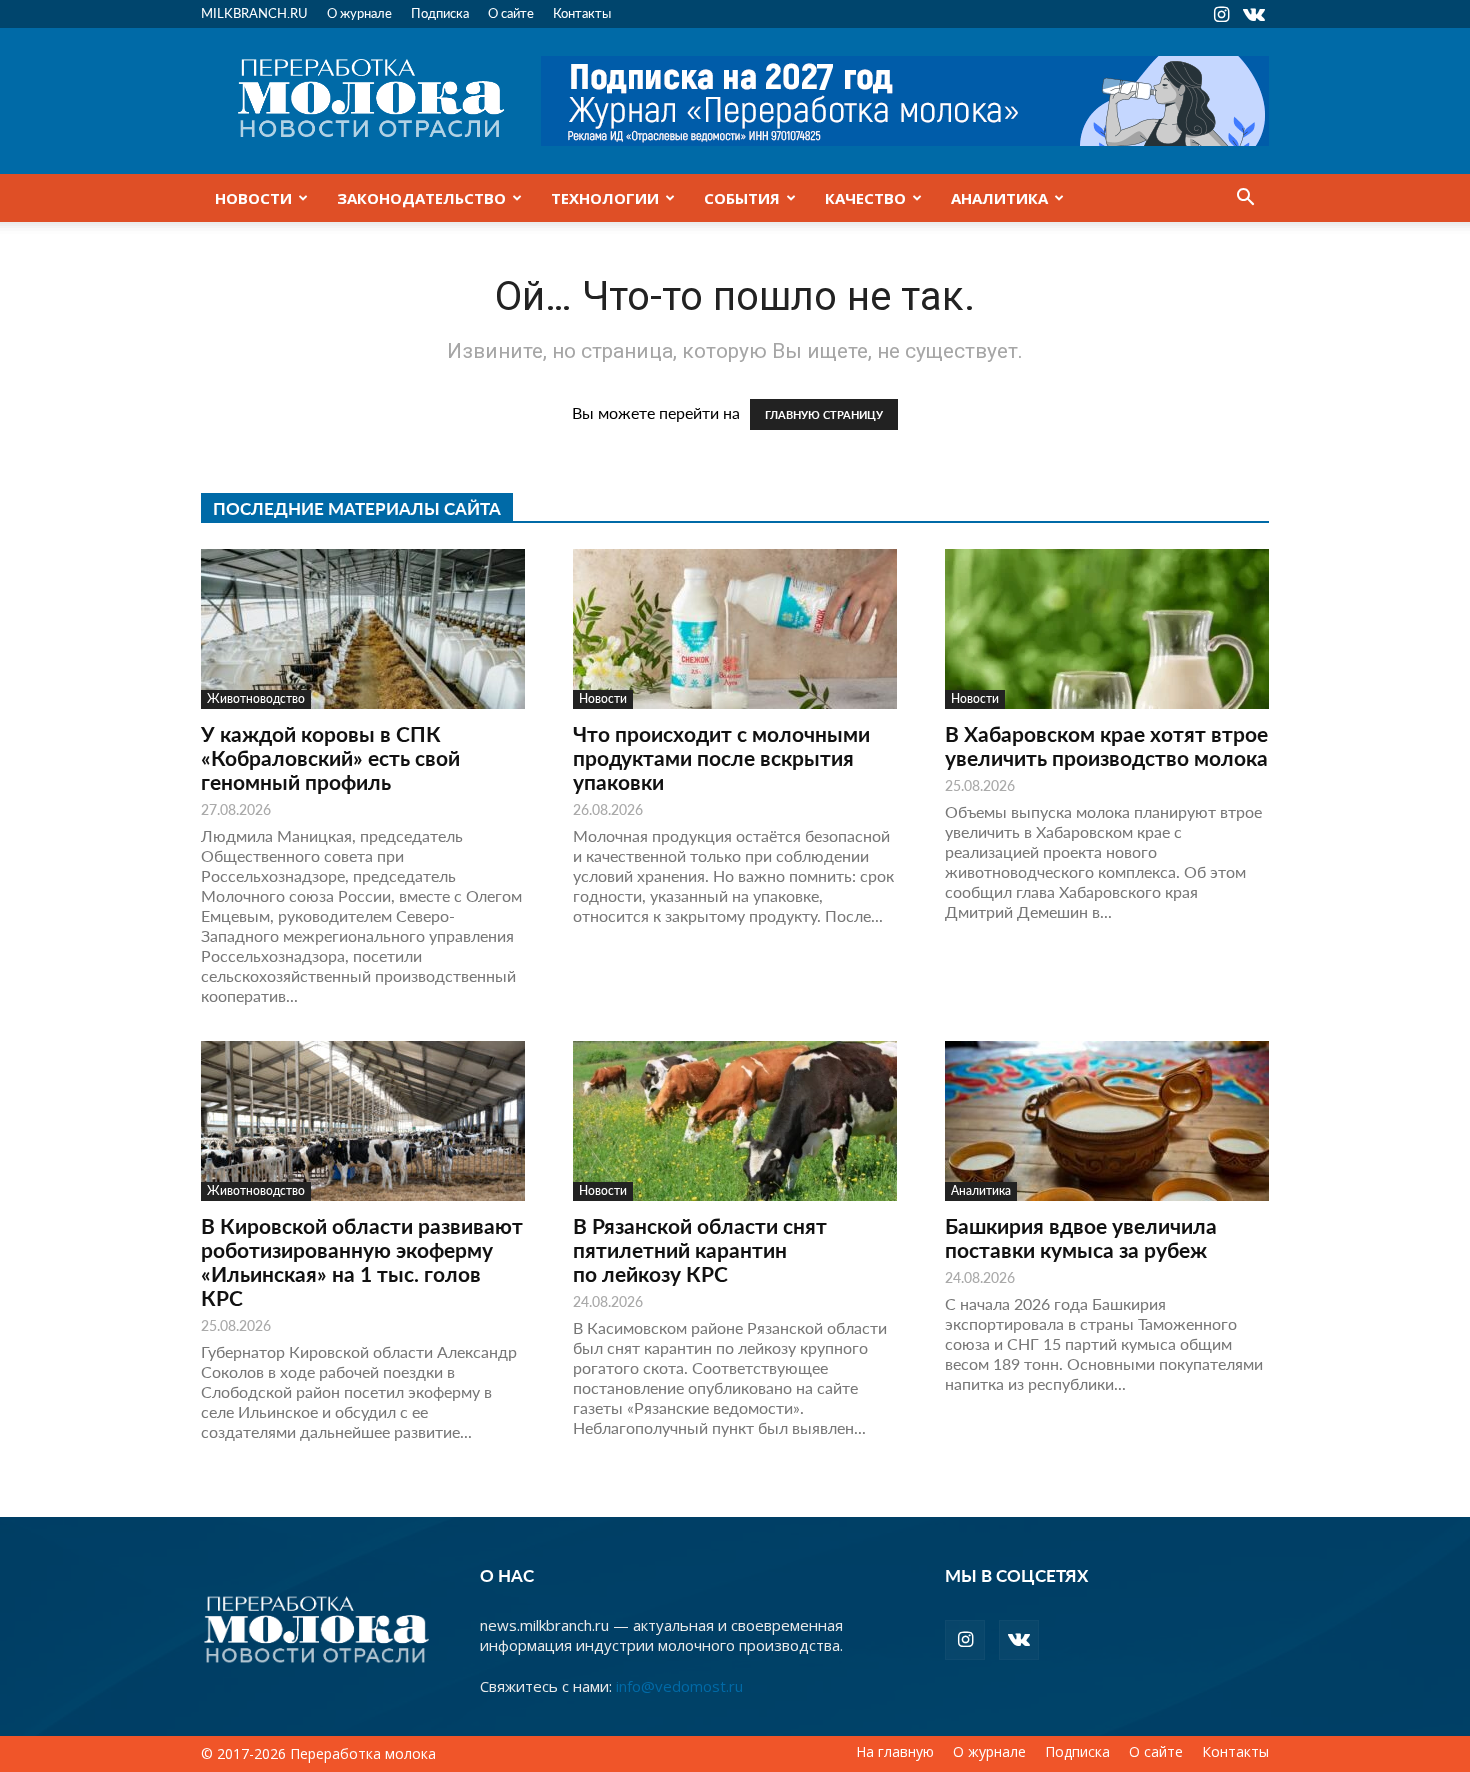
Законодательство (421, 198)
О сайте (511, 12)
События (742, 198)
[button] (1245, 199)
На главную (895, 1752)
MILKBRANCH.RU (254, 12)
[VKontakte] (1254, 14)
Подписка (440, 12)
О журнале (359, 12)
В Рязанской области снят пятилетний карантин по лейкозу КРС (700, 1249)
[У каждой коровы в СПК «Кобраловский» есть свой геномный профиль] (363, 629)
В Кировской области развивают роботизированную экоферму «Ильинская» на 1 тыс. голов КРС (362, 1261)
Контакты (582, 12)
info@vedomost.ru (679, 1686)
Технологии (605, 198)
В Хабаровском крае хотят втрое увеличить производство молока (1106, 745)
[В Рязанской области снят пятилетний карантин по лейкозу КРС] (735, 1121)
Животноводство (256, 698)
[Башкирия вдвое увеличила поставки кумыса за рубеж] (1107, 1121)
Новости (253, 198)
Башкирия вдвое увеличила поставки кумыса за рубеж (1081, 1237)
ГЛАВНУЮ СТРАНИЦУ (824, 414)
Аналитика (999, 198)
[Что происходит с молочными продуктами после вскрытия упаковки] (735, 629)
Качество (865, 198)
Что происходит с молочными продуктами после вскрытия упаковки (721, 757)
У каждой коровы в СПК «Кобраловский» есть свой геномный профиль (330, 757)
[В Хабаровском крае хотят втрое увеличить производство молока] (1107, 629)
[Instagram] (1221, 14)
